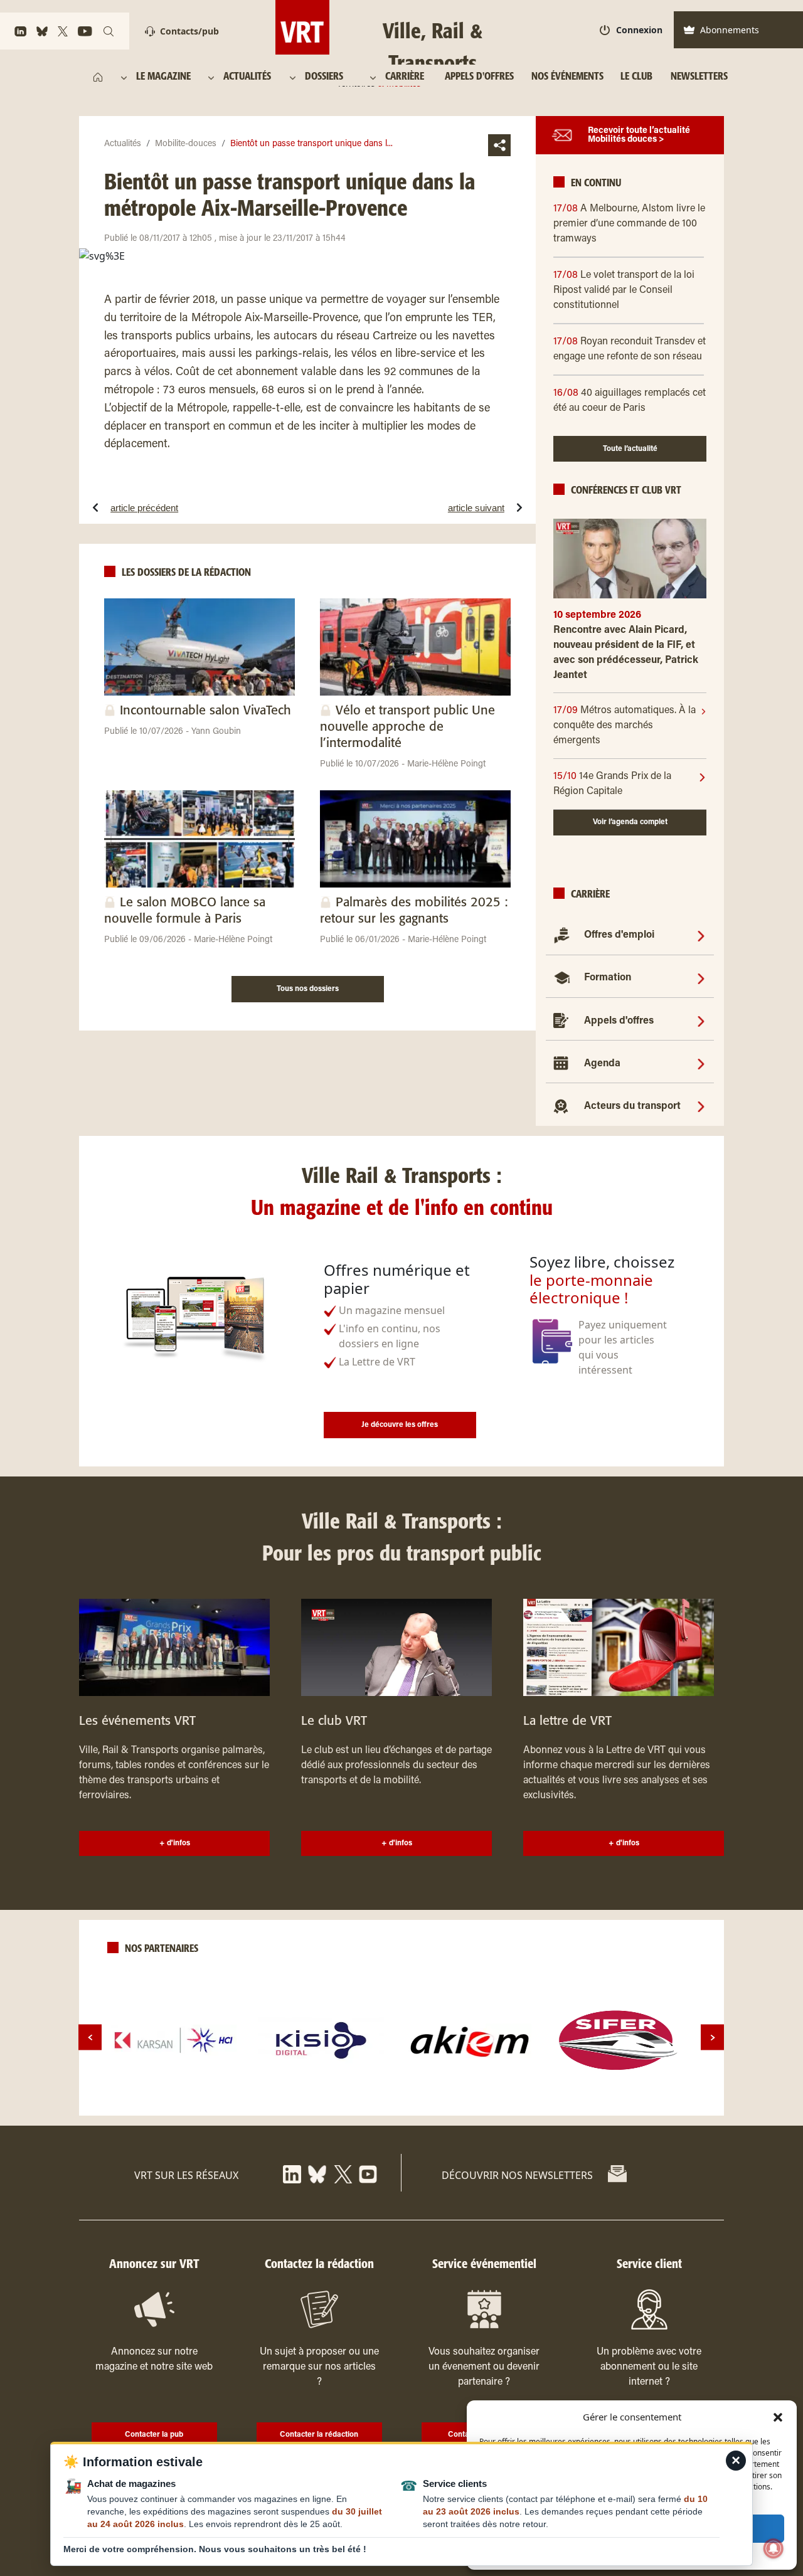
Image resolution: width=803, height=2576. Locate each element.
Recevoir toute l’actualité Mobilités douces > (639, 135)
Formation (608, 978)
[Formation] (701, 978)
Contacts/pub (189, 31)
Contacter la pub (154, 2435)
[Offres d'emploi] (701, 935)
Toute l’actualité (630, 449)
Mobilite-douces (186, 144)
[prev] (90, 2038)
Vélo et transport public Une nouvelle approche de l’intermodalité (407, 727)
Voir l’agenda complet (630, 822)
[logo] (174, 2040)
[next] (712, 2038)
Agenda (602, 1064)
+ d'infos (175, 1843)
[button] (778, 2417)
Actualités (123, 144)
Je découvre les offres (400, 1425)
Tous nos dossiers (308, 989)
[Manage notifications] (774, 2548)
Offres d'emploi (619, 935)
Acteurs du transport (632, 1106)
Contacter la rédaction (319, 2435)
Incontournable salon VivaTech (205, 711)
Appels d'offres (619, 1021)
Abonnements (730, 30)
